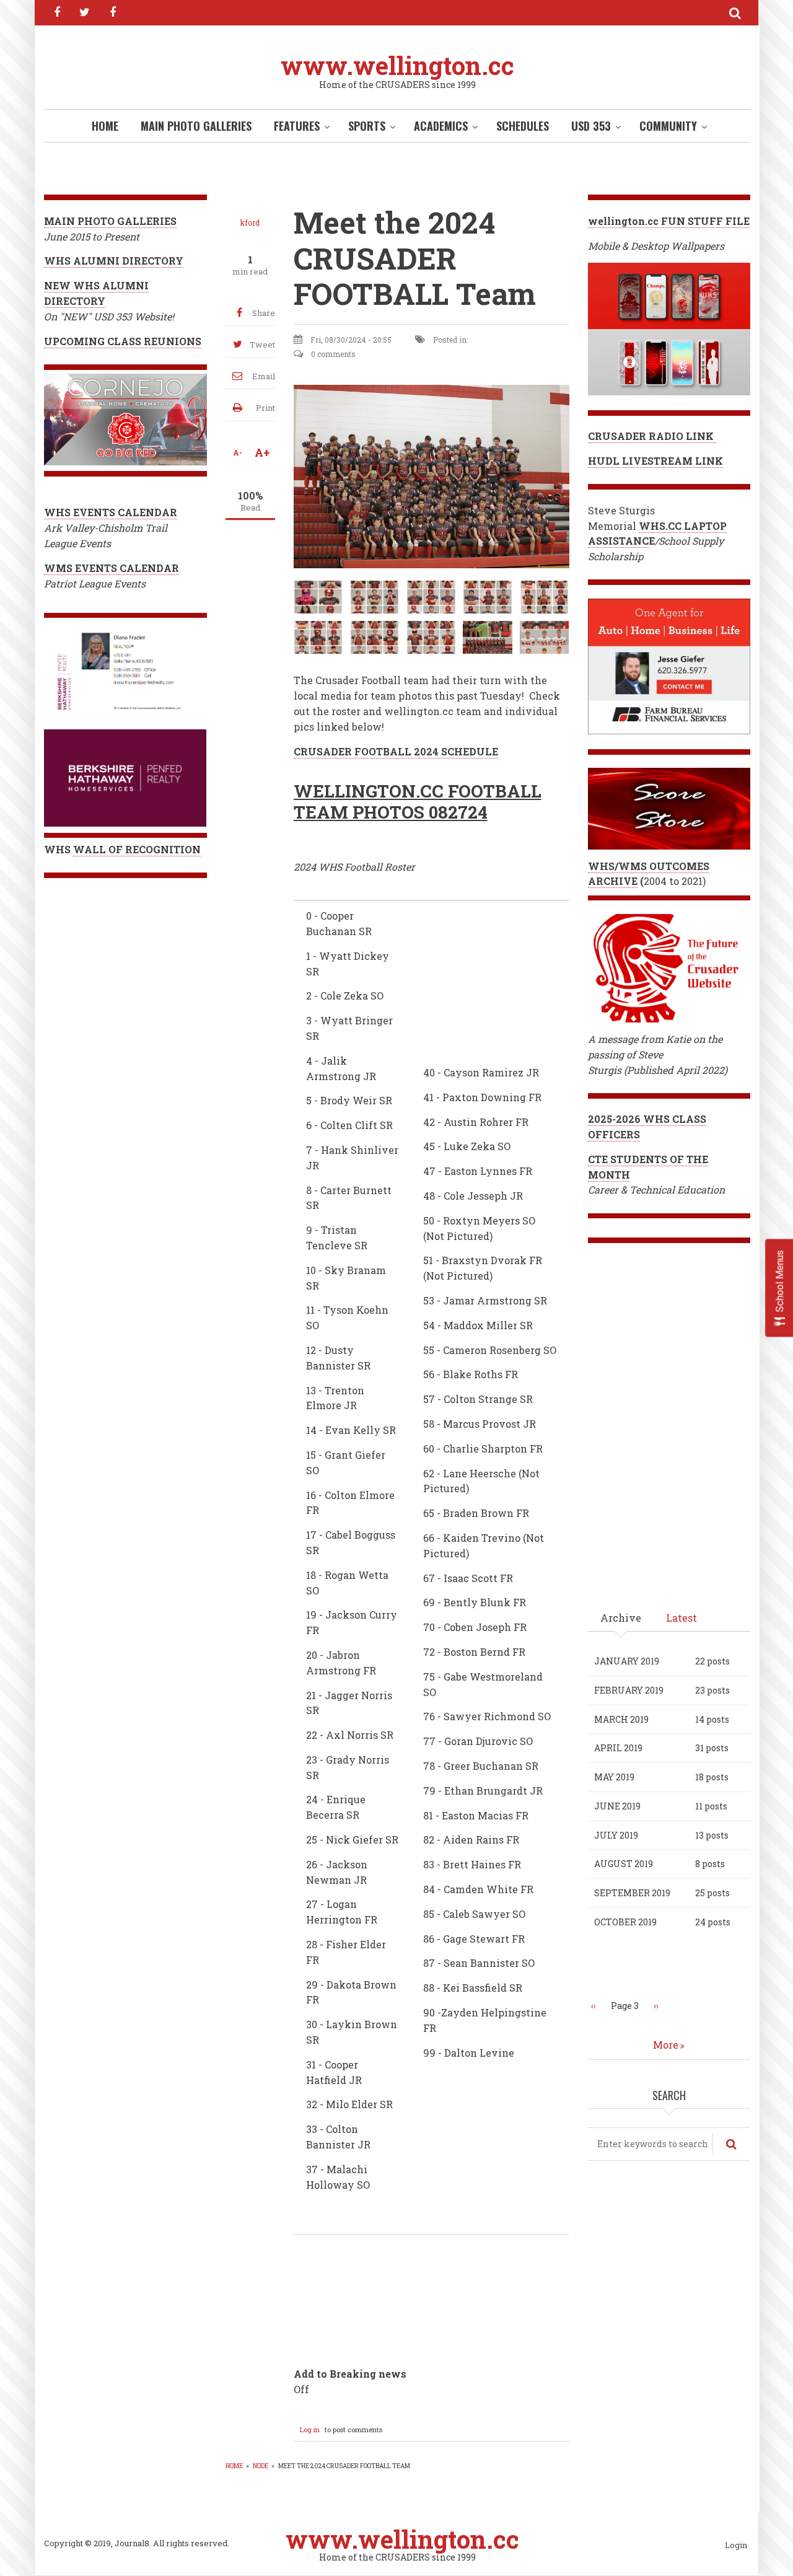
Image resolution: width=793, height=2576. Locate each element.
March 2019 (621, 1719)
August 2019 (624, 1864)
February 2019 (629, 1690)
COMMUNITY (668, 126)
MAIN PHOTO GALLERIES (196, 126)
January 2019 (627, 1661)
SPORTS (367, 126)
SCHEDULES (523, 126)
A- (238, 452)
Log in (310, 2429)
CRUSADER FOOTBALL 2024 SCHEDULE (396, 751)
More (666, 2045)
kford (250, 222)
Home (105, 126)
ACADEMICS (441, 126)
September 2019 (632, 1893)
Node (261, 2466)
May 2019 (614, 1777)
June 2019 (617, 1806)
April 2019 (618, 1748)
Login (736, 2546)
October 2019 (625, 1922)
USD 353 (591, 126)
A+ (262, 452)
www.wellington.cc (397, 65)
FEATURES (297, 126)
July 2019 (616, 1835)
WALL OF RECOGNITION (137, 849)
